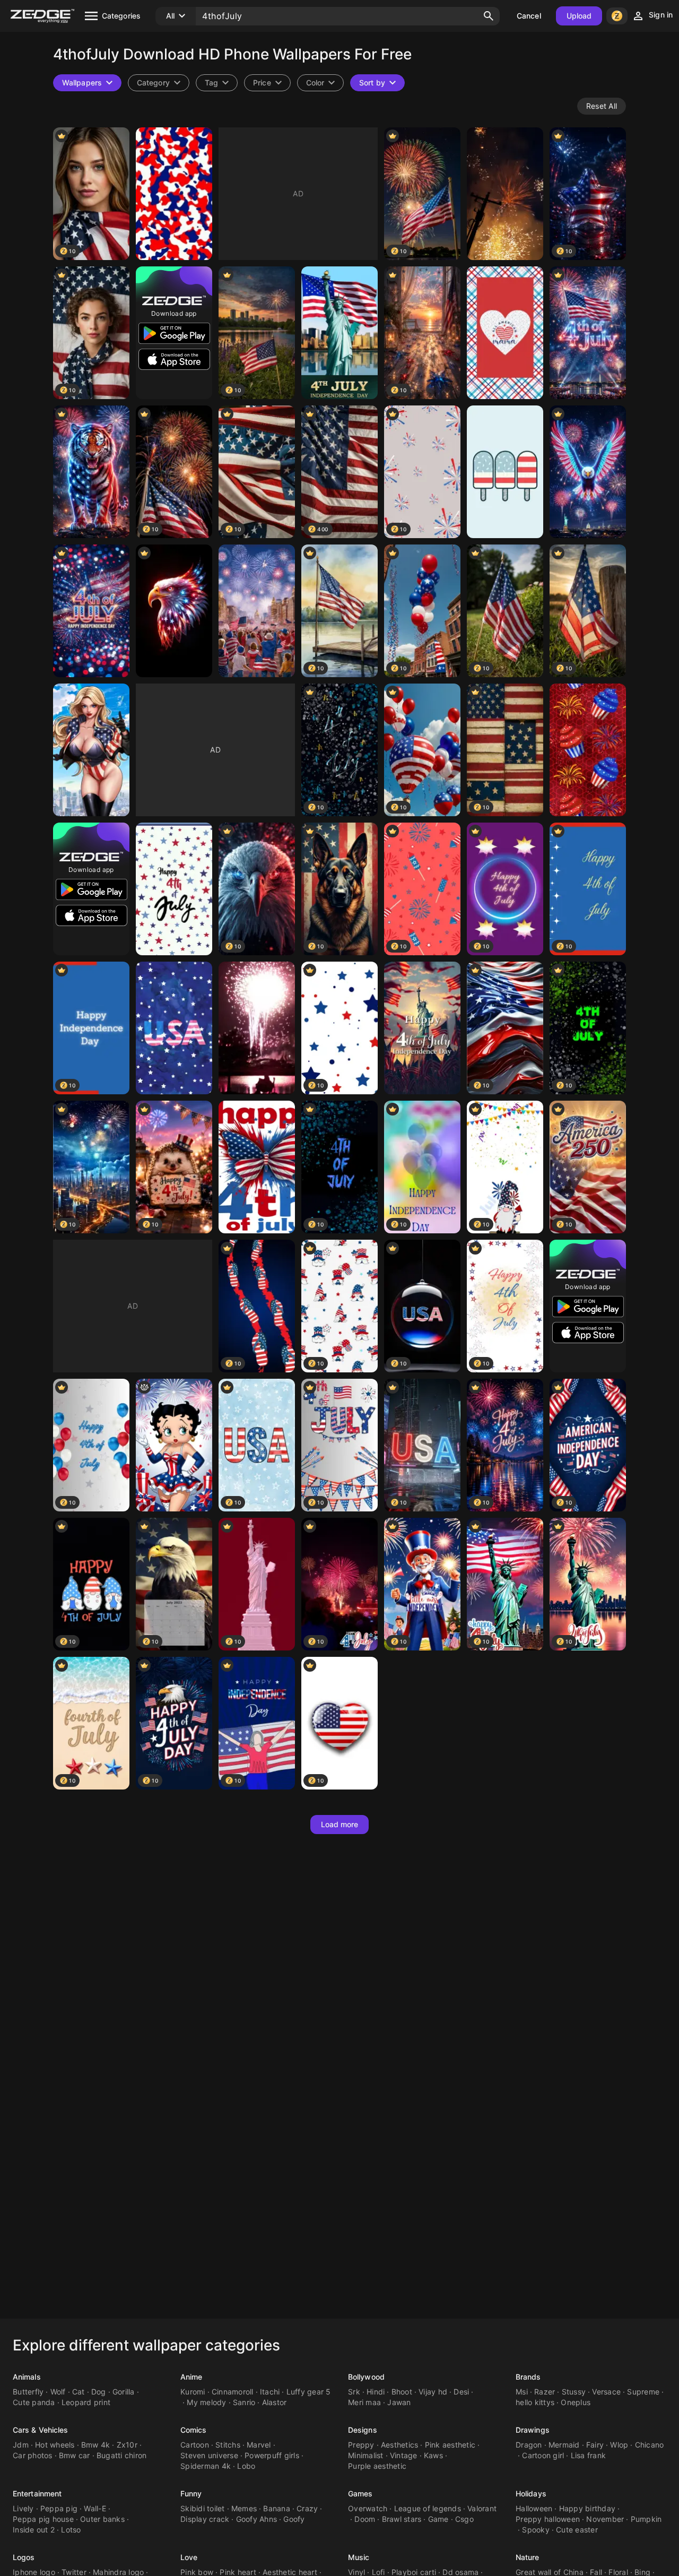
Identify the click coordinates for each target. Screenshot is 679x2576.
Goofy (294, 2519)
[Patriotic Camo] (174, 194)
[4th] (339, 333)
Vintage (404, 2455)
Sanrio (244, 2402)
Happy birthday (587, 2508)
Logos (24, 2557)
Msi (522, 2392)
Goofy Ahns (257, 2519)
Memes (244, 2508)
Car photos (33, 2455)
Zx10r (127, 2445)
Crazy (307, 2508)
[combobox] (217, 83)
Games (360, 2493)
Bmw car (75, 2455)
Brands (528, 2377)
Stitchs (228, 2445)
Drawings (533, 2430)
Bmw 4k (96, 2445)
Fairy (595, 2445)
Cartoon (195, 2445)
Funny (191, 2493)
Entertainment (37, 2493)
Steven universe (209, 2455)
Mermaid (564, 2445)
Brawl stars (402, 2519)
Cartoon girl (543, 2455)
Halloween (534, 2508)
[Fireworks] (505, 194)
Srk (354, 2392)
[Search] (489, 16)
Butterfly (28, 2392)
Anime (191, 2377)
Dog (99, 2392)
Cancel (529, 16)
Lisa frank (589, 2455)
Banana (277, 2508)
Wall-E (95, 2508)
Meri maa (364, 2402)
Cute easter (577, 2530)
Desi (461, 2392)
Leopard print (86, 2402)
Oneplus (576, 2402)
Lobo (246, 2466)
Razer (545, 2392)
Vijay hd (433, 2392)
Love (189, 2557)
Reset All (602, 106)
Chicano (650, 2445)
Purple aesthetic (377, 2466)
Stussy (574, 2392)
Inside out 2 (34, 2530)
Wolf (58, 2392)
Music (359, 2557)
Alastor (275, 2402)
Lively (23, 2508)
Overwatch (368, 2508)
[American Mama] (505, 333)
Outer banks (102, 2519)
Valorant (482, 2508)
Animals (27, 2377)
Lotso (71, 2530)
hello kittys (535, 2402)
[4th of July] (588, 333)
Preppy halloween (548, 2519)
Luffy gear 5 (309, 2392)
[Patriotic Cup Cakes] (588, 750)
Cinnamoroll (233, 2392)
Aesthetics (400, 2445)
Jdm (21, 2445)
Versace (606, 2392)
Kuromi (193, 2392)
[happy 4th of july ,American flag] (257, 1167)
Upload (579, 16)
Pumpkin (646, 2519)
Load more (340, 1824)
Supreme (643, 2392)
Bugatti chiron (122, 2455)
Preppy (361, 2445)
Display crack (205, 2519)
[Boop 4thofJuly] (174, 1445)
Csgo (464, 2519)
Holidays (531, 2493)
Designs (363, 2430)
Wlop (619, 2445)
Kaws (433, 2455)
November (605, 2519)
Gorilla (124, 2392)
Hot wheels (55, 2445)
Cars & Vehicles (41, 2430)
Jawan (399, 2402)
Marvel (259, 2445)
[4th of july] (257, 611)
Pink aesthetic (450, 2445)
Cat (79, 2392)
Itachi (270, 2392)
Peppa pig (59, 2508)
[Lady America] (91, 750)
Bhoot (402, 2392)
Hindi (376, 2392)
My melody (206, 2402)
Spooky (536, 2530)
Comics (194, 2430)
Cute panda (34, 2402)
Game (438, 2519)
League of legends (428, 2508)
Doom (365, 2519)
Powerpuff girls (272, 2455)
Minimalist (366, 2455)
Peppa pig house (43, 2519)
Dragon (529, 2445)
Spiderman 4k (206, 2466)
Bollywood (366, 2377)
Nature (528, 2557)
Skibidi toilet (203, 2508)
